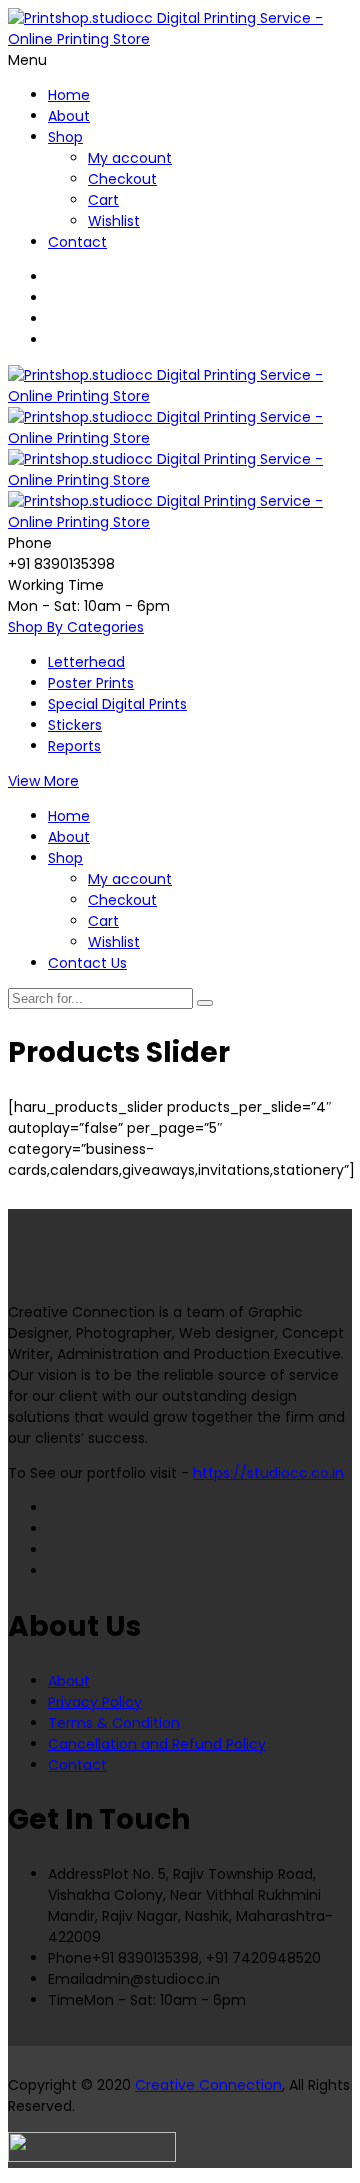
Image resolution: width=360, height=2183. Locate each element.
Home (69, 95)
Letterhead (86, 662)
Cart (103, 200)
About (69, 116)
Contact (77, 242)
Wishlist (114, 221)
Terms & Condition (114, 1723)
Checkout (122, 179)
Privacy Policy (95, 1702)
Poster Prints (91, 683)
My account (130, 158)
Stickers (75, 725)
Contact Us (87, 963)
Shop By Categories (76, 627)
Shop (65, 137)
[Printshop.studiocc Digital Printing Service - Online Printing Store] (180, 39)
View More (43, 781)
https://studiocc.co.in (268, 1473)
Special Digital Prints (117, 704)
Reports (74, 746)
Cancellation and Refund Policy (157, 1744)
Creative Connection (208, 2085)
